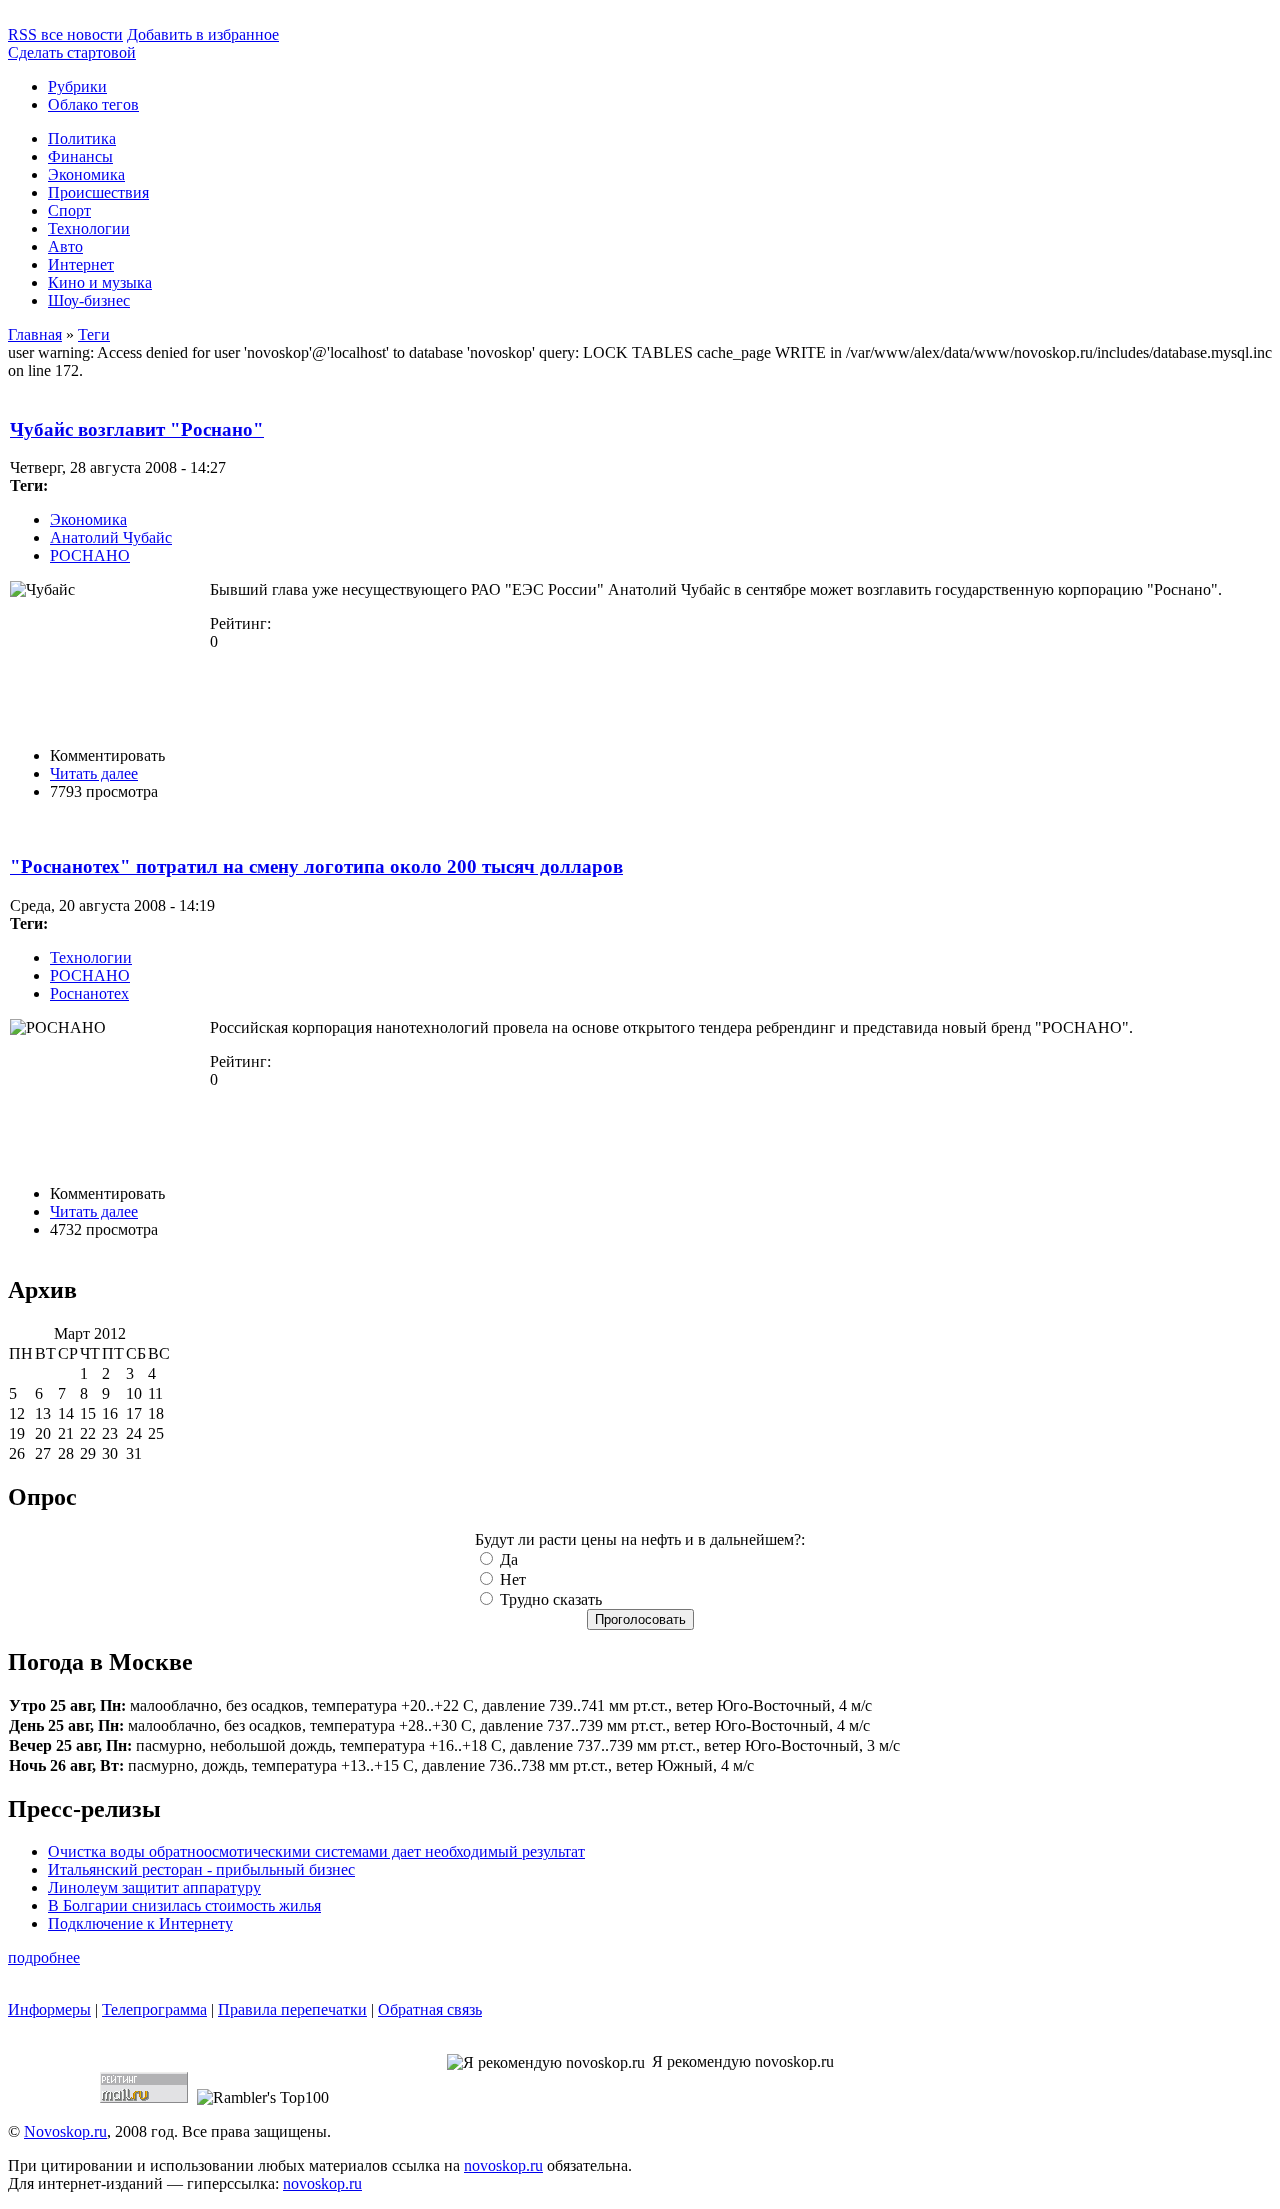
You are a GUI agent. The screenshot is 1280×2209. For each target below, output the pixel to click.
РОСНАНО (90, 555)
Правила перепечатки (292, 2009)
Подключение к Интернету (140, 1923)
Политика (82, 138)
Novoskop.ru (65, 2131)
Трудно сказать (549, 1599)
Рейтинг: (240, 623)
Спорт (69, 210)
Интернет (81, 264)
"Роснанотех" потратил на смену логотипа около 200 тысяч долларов (316, 866)
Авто (65, 246)
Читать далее (94, 773)
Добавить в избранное (203, 34)
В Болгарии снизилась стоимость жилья (184, 1905)
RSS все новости (65, 34)
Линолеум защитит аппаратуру (154, 1887)
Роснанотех (89, 993)
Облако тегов (93, 104)
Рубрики (77, 86)
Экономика (86, 174)
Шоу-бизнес (89, 300)
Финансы (80, 156)
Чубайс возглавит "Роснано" (137, 429)
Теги (94, 334)
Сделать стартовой (72, 52)
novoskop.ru (503, 2165)
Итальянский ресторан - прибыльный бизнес (201, 1869)
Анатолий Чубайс (111, 537)
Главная (35, 334)
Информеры (49, 2009)
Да (507, 1559)
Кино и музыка (100, 282)
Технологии (89, 228)
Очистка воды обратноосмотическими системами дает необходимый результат (316, 1851)
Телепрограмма (154, 2009)
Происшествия (98, 192)
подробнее (44, 1957)
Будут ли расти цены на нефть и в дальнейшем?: (640, 1539)
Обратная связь (430, 2009)
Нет (511, 1579)
